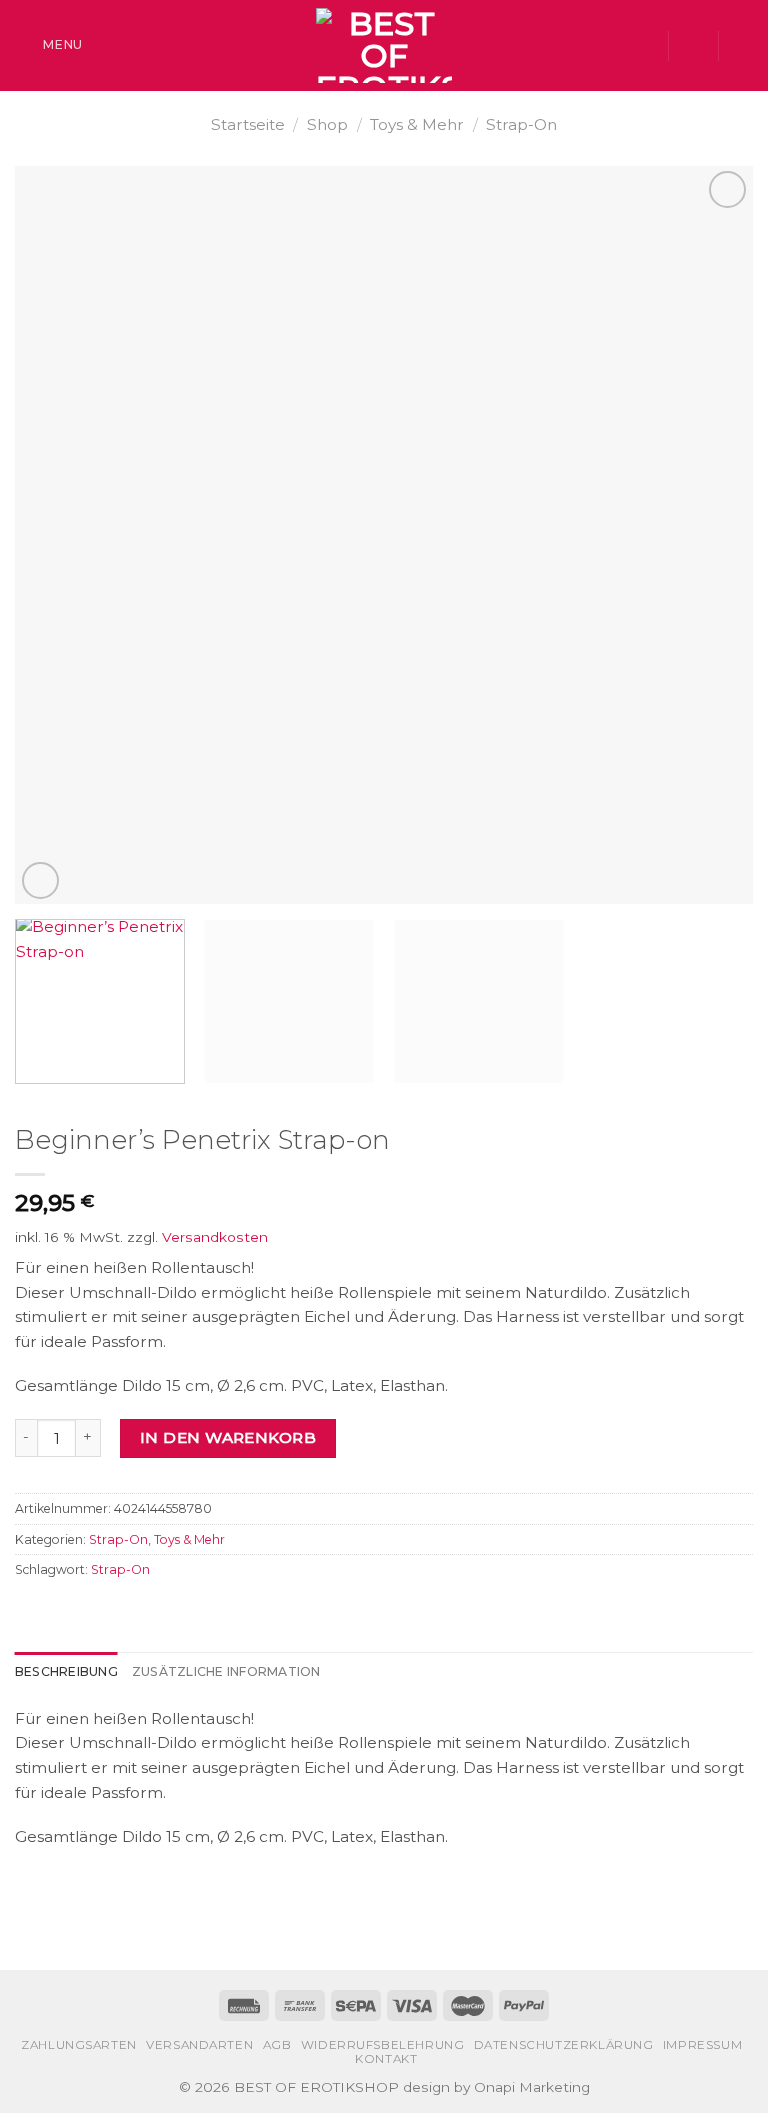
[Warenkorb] (743, 46)
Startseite (248, 124)
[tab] (66, 1672)
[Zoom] (40, 880)
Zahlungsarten (79, 2045)
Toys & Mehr (417, 124)
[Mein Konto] (693, 46)
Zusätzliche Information (226, 1671)
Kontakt (386, 2059)
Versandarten (199, 2045)
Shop (327, 124)
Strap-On (521, 124)
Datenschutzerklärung (564, 2045)
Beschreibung (66, 1671)
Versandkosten (215, 1237)
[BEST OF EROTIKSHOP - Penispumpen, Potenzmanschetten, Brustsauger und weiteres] (384, 45)
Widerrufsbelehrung (383, 2045)
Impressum (702, 2045)
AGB (277, 2045)
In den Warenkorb (228, 1437)
